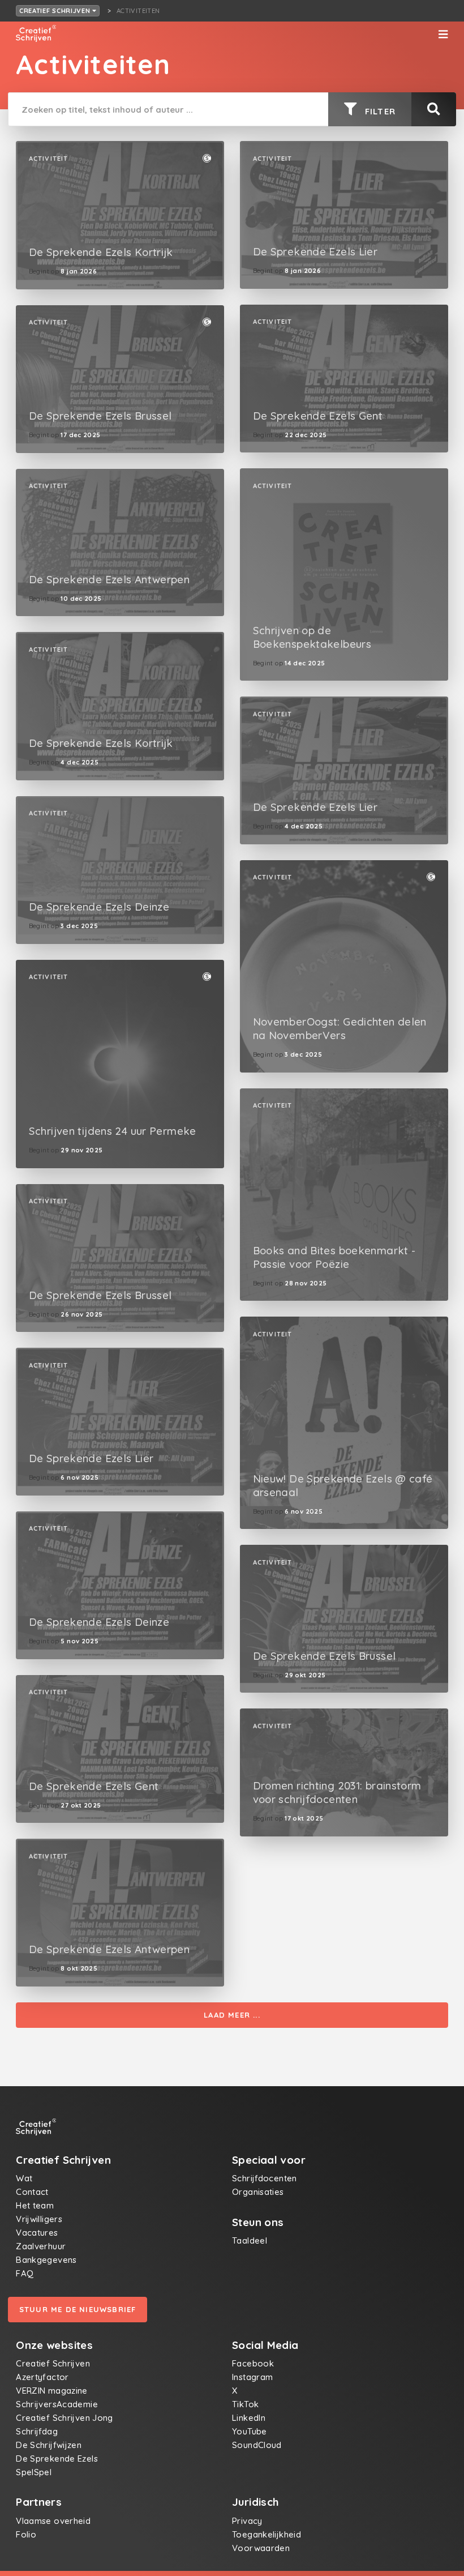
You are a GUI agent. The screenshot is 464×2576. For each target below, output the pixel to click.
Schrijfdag (37, 2431)
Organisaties (258, 2192)
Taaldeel (250, 2240)
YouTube (250, 2431)
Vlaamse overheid (53, 2521)
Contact (32, 2192)
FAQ (25, 2273)
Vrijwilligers (39, 2219)
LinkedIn (249, 2418)
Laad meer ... (232, 2015)
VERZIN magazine (52, 2391)
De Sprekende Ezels (57, 2458)
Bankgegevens (46, 2260)
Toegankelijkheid (267, 2534)
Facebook (253, 2363)
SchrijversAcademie (57, 2404)
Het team (35, 2205)
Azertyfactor (42, 2377)
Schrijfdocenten (265, 2178)
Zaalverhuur (41, 2246)
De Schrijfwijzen (49, 2445)
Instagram (252, 2377)
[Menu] (443, 35)
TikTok (245, 2404)
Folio (26, 2534)
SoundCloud (257, 2445)
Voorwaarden (261, 2548)
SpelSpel (34, 2472)
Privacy (247, 2521)
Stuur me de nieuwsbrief (78, 2309)
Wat (24, 2178)
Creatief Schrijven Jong (65, 2418)
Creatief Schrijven (56, 11)
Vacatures (37, 2233)
